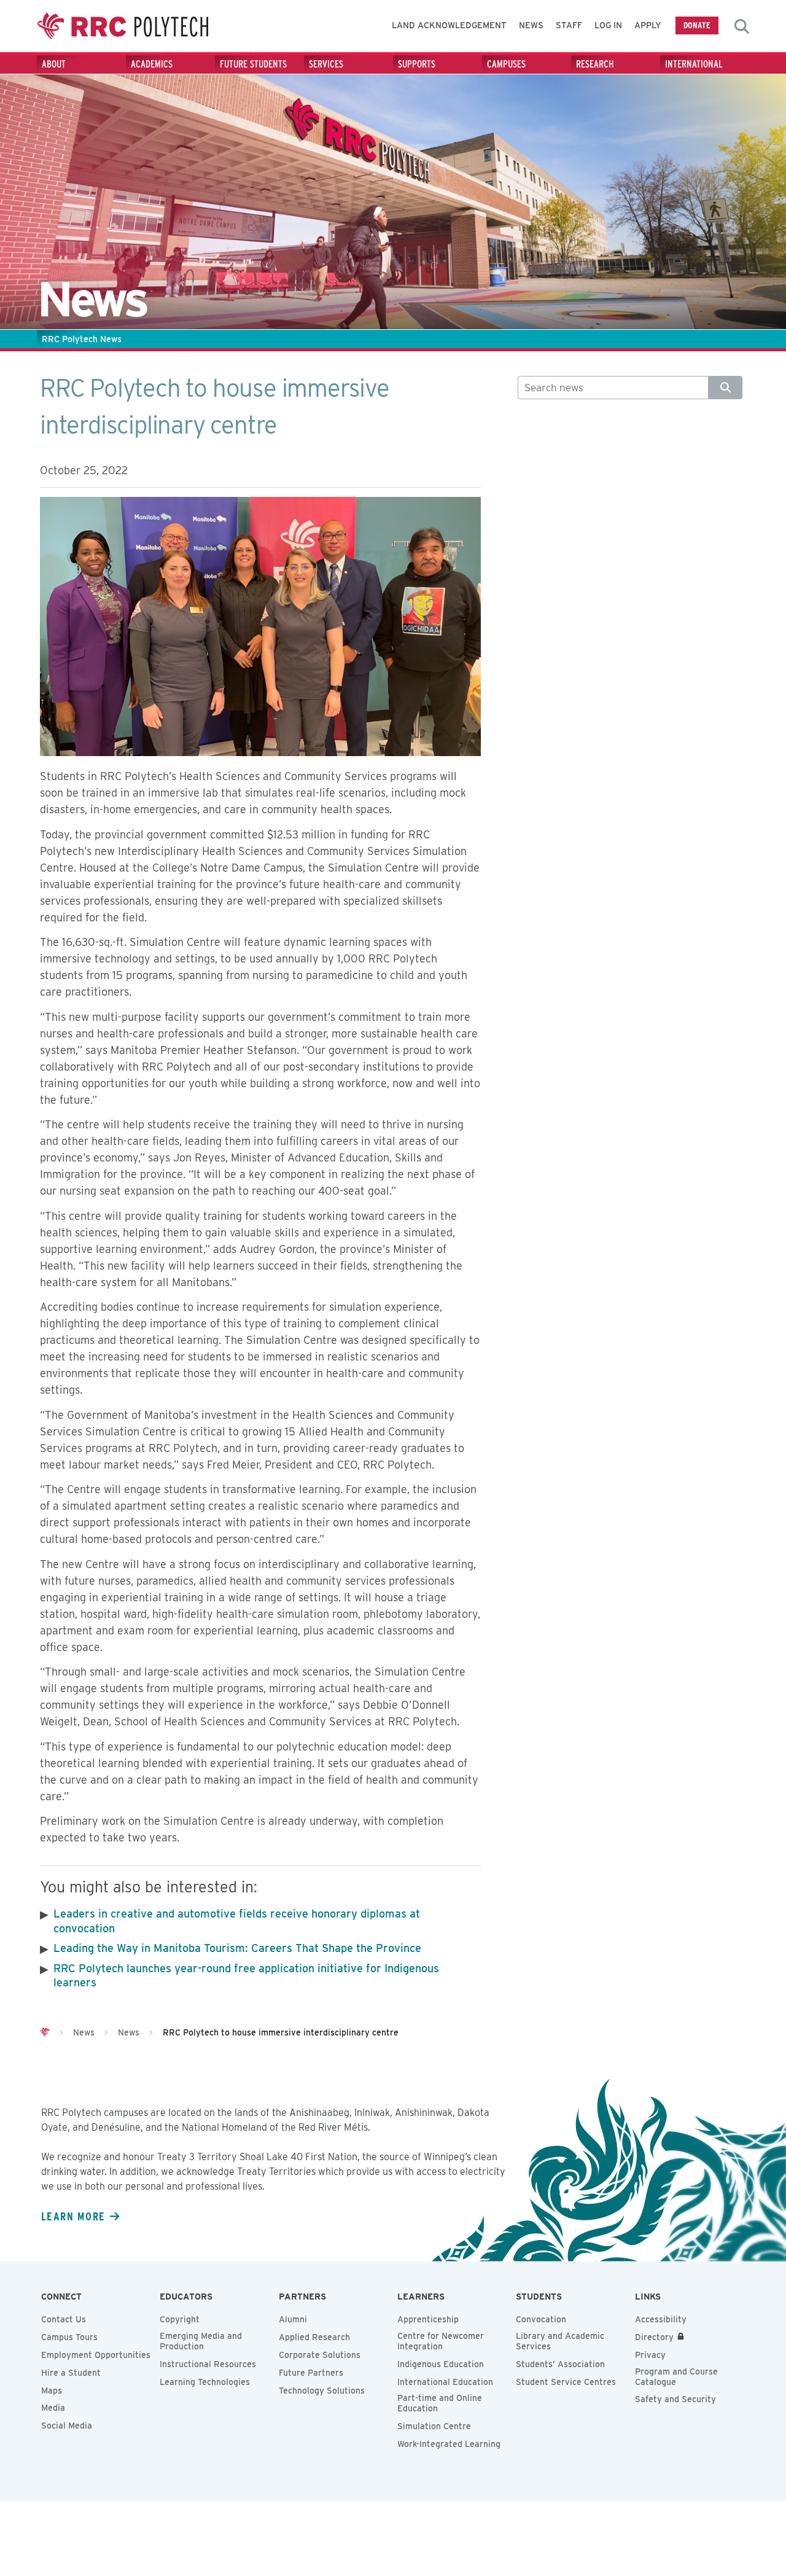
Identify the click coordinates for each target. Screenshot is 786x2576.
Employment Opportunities (96, 2355)
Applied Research (314, 2337)
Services (326, 64)
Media (53, 2408)
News (531, 25)
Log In (608, 25)
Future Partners (311, 2373)
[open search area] (742, 26)
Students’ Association (560, 2364)
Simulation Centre (434, 2426)
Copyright (180, 2319)
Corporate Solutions (320, 2355)
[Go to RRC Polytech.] (45, 2032)
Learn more (73, 2216)
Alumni (293, 2319)
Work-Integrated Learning (449, 2444)
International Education (445, 2382)
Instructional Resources (208, 2364)
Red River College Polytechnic (123, 26)
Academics (152, 64)
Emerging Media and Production (201, 2341)
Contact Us (64, 2319)
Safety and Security (675, 2399)
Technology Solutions (322, 2391)
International (694, 64)
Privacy (650, 2355)
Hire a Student (71, 2373)
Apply (648, 25)
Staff (569, 25)
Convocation (541, 2319)
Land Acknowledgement (449, 25)
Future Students (253, 64)
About (54, 64)
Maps (52, 2391)
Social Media (67, 2426)
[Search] (726, 388)
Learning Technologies (205, 2382)
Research (595, 64)
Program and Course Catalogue (676, 2377)
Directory (654, 2337)
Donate (697, 25)
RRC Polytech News (82, 339)
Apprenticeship (428, 2319)
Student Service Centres (566, 2382)
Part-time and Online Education (440, 2403)
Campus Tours (69, 2337)
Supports (417, 64)
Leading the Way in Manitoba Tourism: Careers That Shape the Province (237, 1948)
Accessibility (661, 2319)
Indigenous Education (441, 2364)
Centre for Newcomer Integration (441, 2341)
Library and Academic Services (560, 2341)
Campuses (506, 64)
